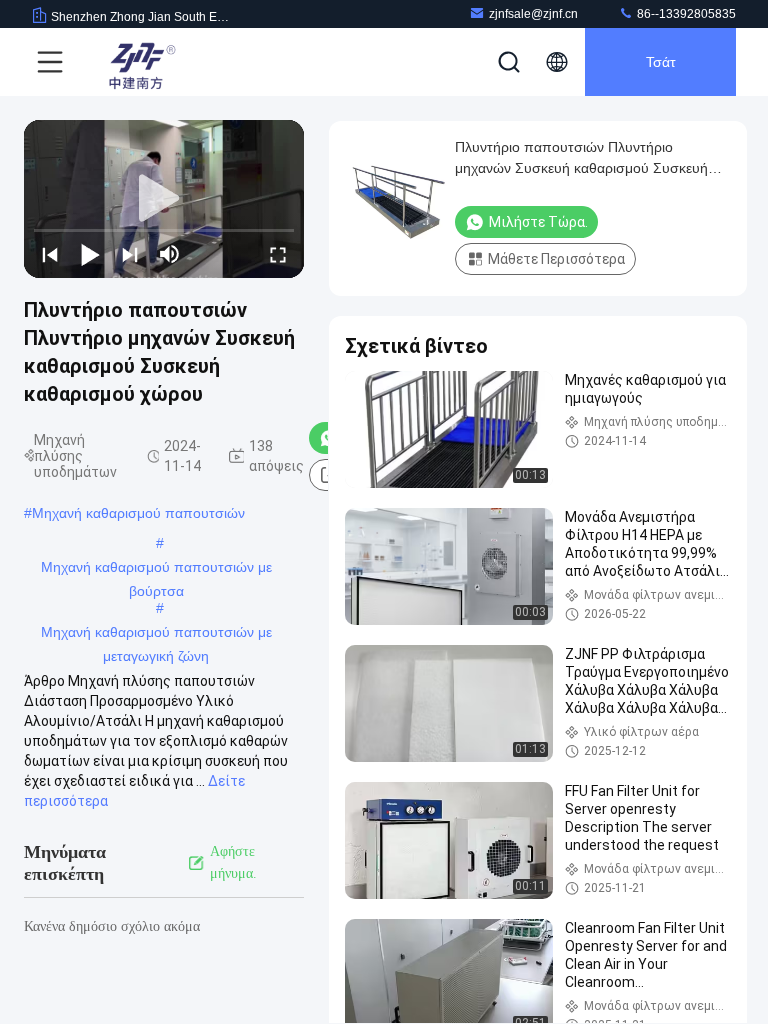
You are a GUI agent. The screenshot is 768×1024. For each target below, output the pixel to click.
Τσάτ (661, 62)
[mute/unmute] (170, 254)
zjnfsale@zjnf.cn (533, 14)
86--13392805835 (685, 14)
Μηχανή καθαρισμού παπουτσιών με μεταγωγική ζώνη (156, 634)
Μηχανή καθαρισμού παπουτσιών (138, 513)
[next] (130, 254)
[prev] (50, 254)
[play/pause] (90, 254)
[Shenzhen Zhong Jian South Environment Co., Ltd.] (139, 62)
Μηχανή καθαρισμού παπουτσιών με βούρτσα (156, 569)
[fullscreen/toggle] (278, 254)
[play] (164, 199)
